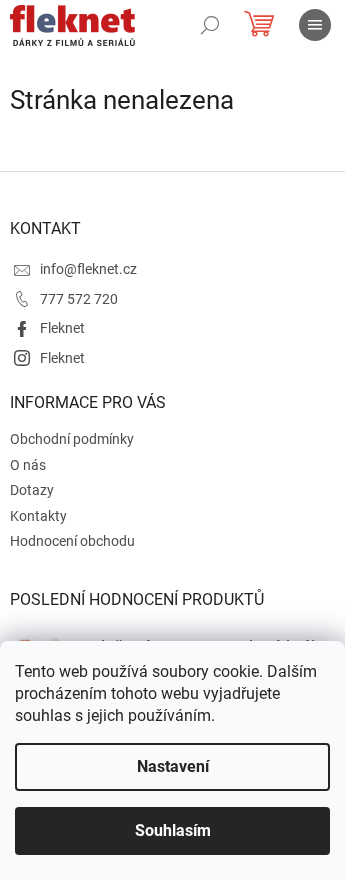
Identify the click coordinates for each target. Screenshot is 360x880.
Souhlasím (173, 830)
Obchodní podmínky (72, 439)
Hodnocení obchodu (72, 541)
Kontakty (38, 516)
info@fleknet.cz (88, 269)
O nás (28, 465)
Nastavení (173, 766)
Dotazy (32, 490)
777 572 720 (79, 299)
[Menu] (315, 25)
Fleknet (62, 328)
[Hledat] (210, 25)
